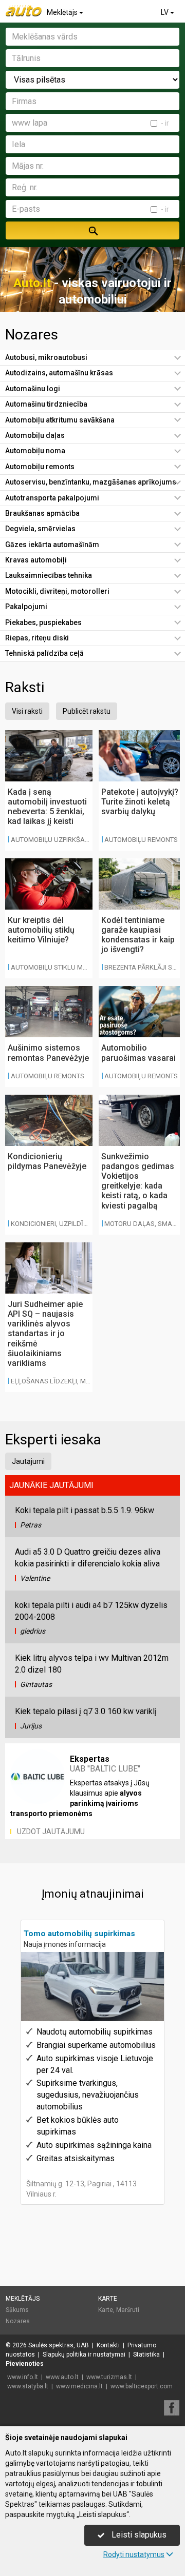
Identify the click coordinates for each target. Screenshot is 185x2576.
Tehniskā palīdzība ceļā (44, 653)
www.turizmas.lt (109, 2377)
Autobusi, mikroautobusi (46, 357)
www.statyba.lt (28, 2386)
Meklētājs (63, 12)
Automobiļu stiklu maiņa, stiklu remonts (83, 967)
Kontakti (108, 2345)
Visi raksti (27, 711)
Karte (108, 2299)
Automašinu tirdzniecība (46, 404)
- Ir (165, 123)
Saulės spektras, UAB (59, 2345)
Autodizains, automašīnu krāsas (59, 373)
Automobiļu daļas (35, 435)
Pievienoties (25, 2364)
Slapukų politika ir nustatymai (84, 2354)
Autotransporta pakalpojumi (52, 498)
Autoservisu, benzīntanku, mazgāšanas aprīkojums (91, 482)
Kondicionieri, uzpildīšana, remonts (73, 1224)
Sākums (17, 2310)
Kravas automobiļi (36, 560)
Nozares (32, 335)
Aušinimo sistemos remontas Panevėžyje (48, 1053)
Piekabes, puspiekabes (43, 622)
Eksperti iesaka (53, 1440)
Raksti (25, 687)
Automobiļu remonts (40, 467)
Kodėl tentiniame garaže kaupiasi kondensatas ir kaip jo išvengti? (138, 935)
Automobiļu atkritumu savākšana (60, 420)
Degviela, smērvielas (40, 529)
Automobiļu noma (35, 451)
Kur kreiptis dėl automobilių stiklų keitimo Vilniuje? (41, 930)
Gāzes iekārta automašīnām (52, 545)
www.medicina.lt (79, 2386)
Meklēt (93, 230)
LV (165, 12)
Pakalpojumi (26, 607)
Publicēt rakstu (87, 711)
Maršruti (128, 2310)
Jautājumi (28, 1461)
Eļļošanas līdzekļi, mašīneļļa (64, 1381)
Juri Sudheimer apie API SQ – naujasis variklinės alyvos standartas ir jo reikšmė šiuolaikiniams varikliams (45, 1334)
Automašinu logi (33, 389)
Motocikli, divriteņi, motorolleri (57, 591)
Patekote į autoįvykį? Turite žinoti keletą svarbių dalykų (140, 802)
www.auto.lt (62, 2377)
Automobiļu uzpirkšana (52, 840)
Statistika (146, 2354)
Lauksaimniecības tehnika (49, 575)
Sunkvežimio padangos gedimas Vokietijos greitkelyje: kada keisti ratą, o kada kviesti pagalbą (138, 1181)
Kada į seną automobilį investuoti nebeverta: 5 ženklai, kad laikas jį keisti (47, 807)
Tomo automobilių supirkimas (79, 1934)
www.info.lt (23, 2377)
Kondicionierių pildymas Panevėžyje (47, 1161)
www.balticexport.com (142, 2386)
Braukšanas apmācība (42, 513)
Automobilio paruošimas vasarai (138, 1053)
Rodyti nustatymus (134, 2554)
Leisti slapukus (138, 2535)
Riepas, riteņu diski (37, 638)
